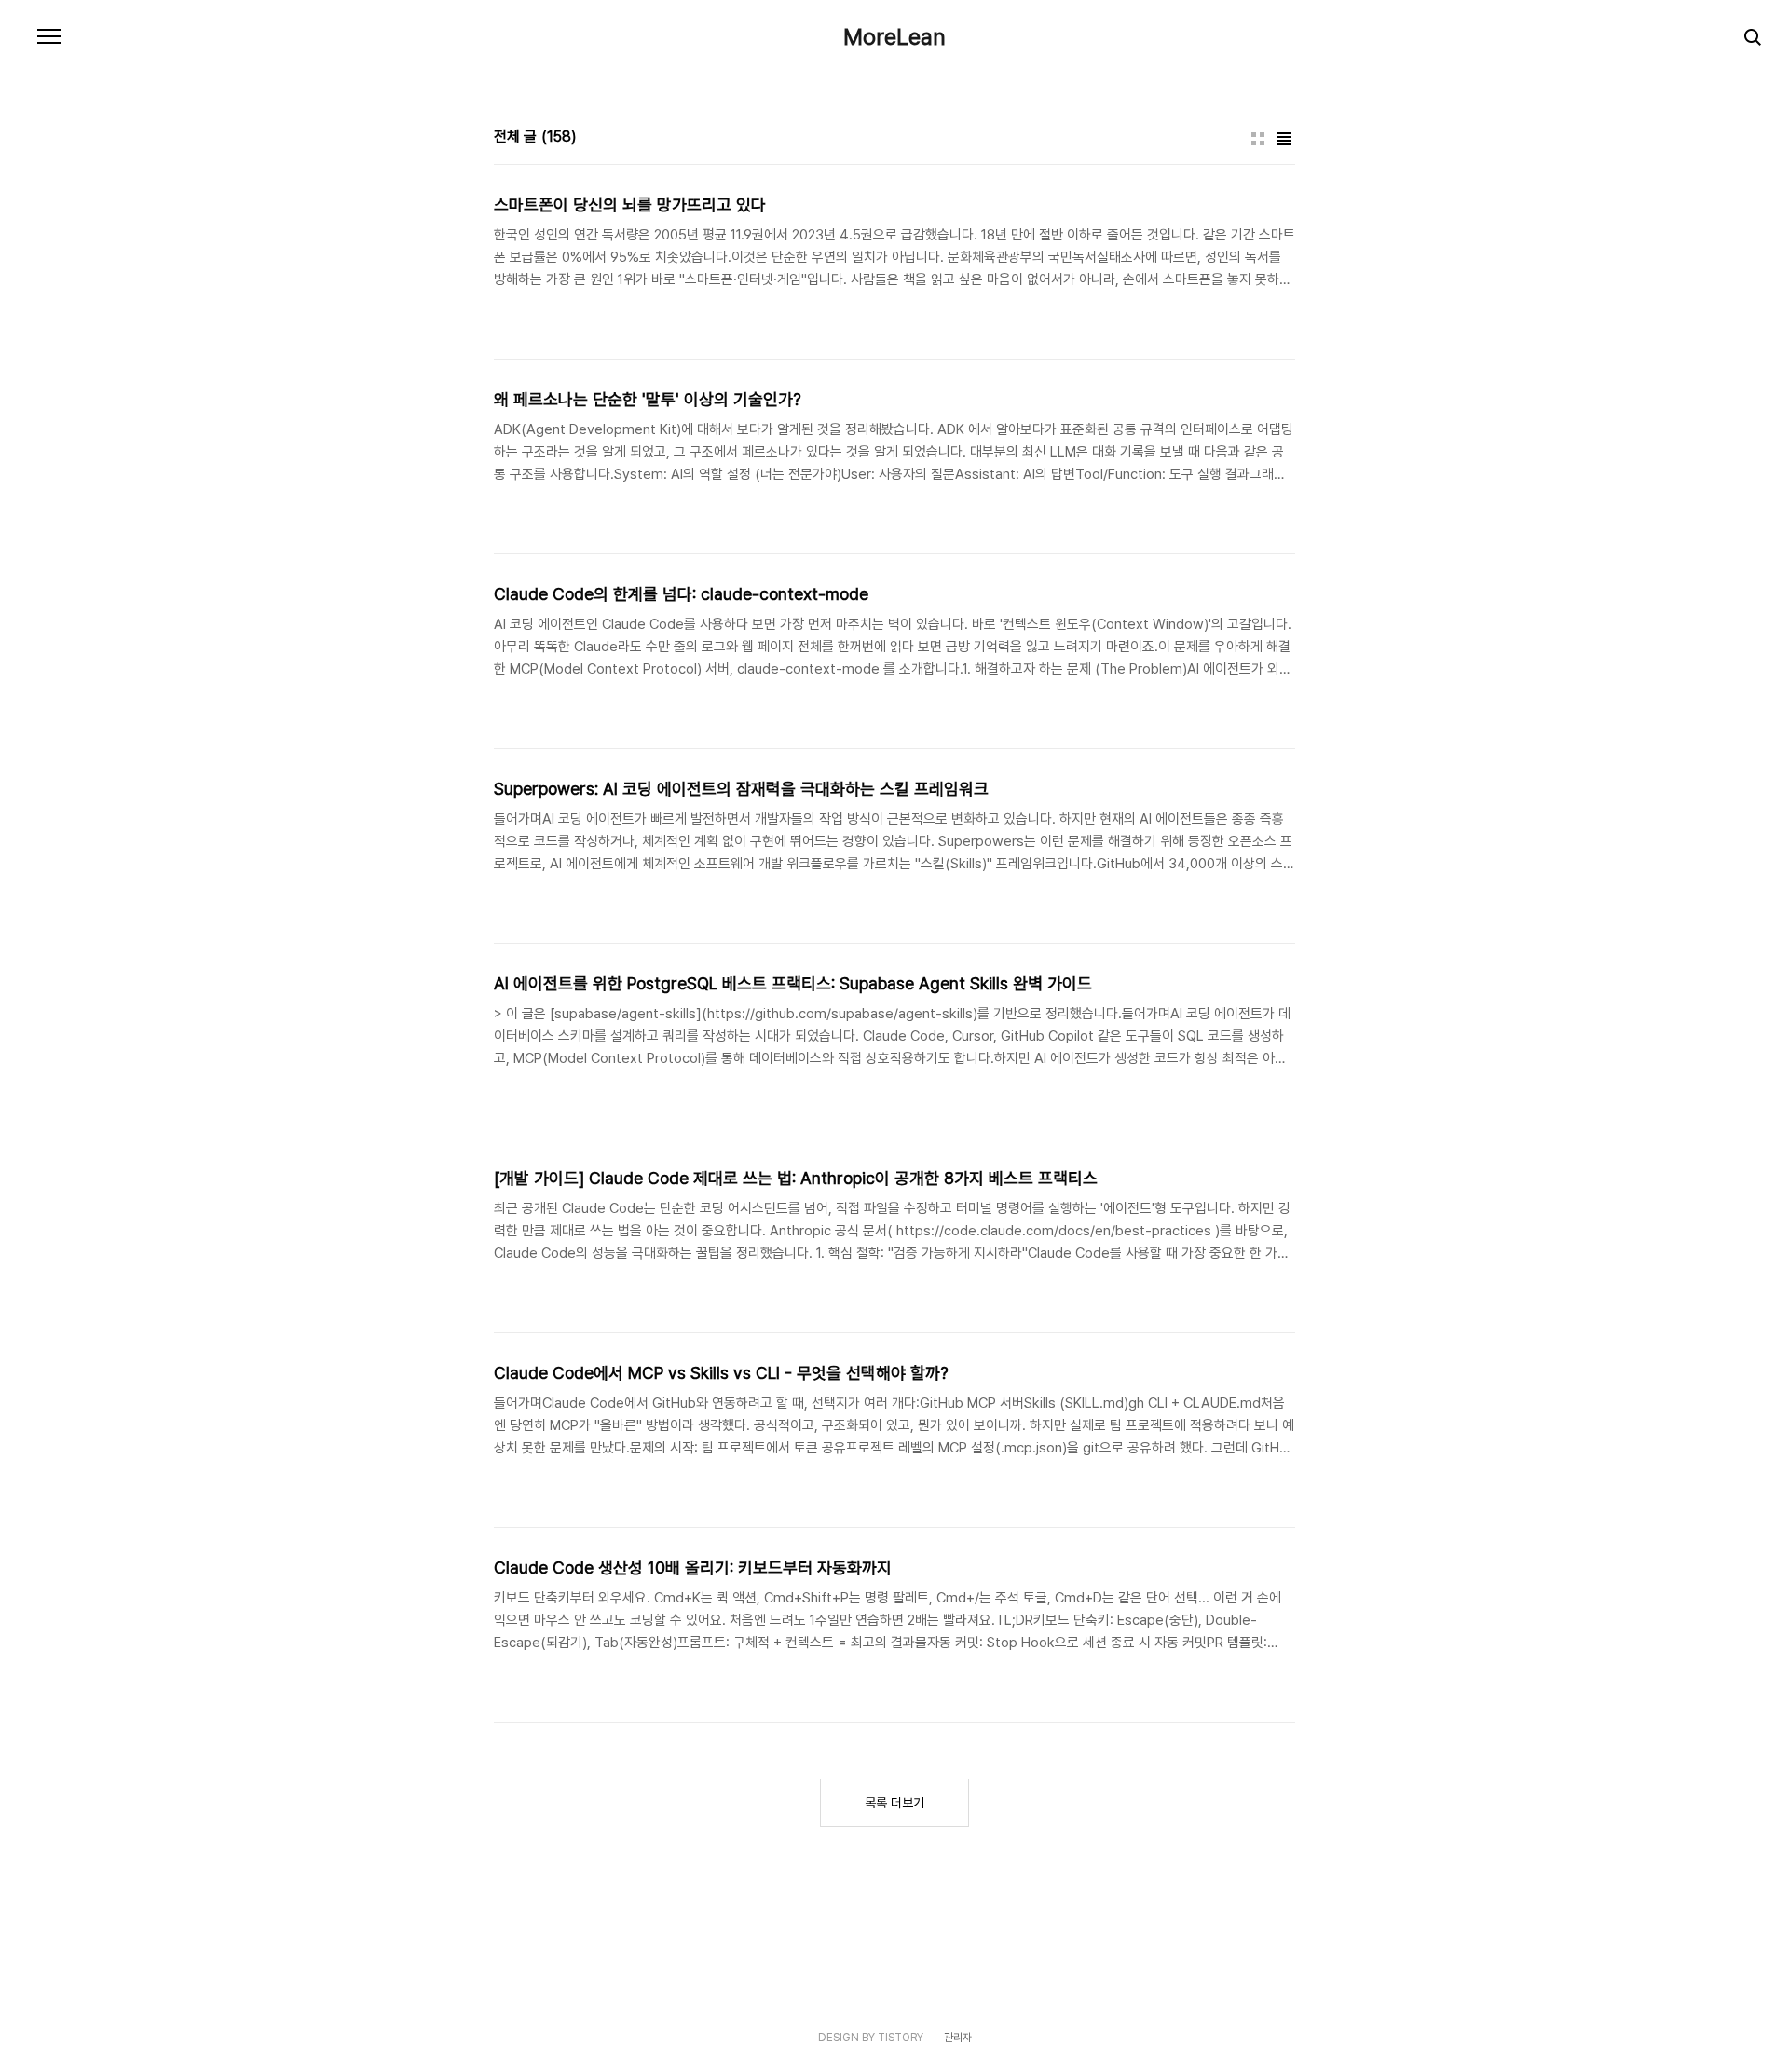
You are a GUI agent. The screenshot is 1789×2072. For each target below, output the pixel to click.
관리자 (958, 2038)
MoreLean (894, 37)
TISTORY (901, 2038)
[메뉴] (49, 37)
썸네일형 (1258, 139)
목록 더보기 (894, 1803)
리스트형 (1284, 139)
